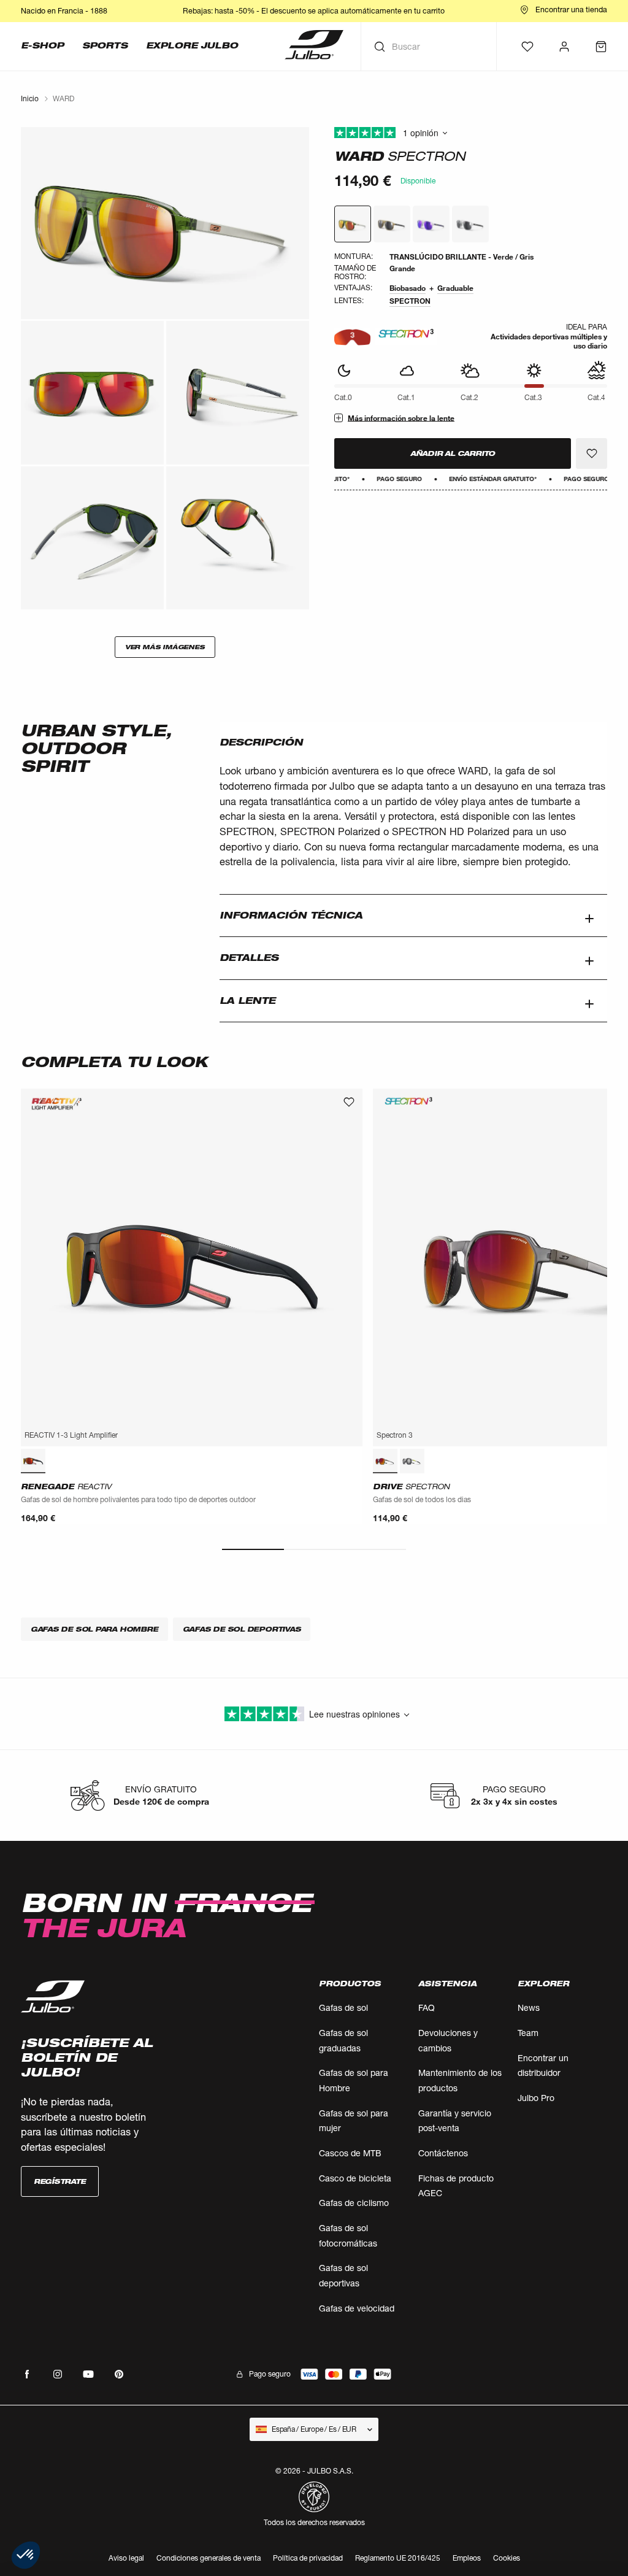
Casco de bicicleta (355, 2178)
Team (528, 2033)
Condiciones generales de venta (209, 2558)
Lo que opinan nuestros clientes (471, 133)
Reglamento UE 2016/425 (398, 2558)
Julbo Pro (536, 2098)
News (529, 2007)
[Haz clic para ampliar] (165, 223)
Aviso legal (126, 2558)
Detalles (249, 958)
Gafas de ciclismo (354, 2203)
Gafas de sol (343, 2007)
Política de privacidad (308, 2558)
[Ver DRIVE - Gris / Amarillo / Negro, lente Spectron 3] (412, 1461)
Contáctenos (443, 2153)
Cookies (507, 2559)
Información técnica (291, 915)
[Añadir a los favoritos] (592, 453)
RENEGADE (66, 1487)
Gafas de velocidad (357, 2308)
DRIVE (411, 1487)
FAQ (427, 2007)
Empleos (467, 2558)
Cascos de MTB (350, 2153)
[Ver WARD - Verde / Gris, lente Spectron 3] (353, 224)
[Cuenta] (564, 47)
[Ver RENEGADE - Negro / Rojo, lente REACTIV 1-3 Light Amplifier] (33, 1461)
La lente (247, 1001)
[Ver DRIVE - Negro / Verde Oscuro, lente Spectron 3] (385, 1461)
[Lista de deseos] (527, 47)
